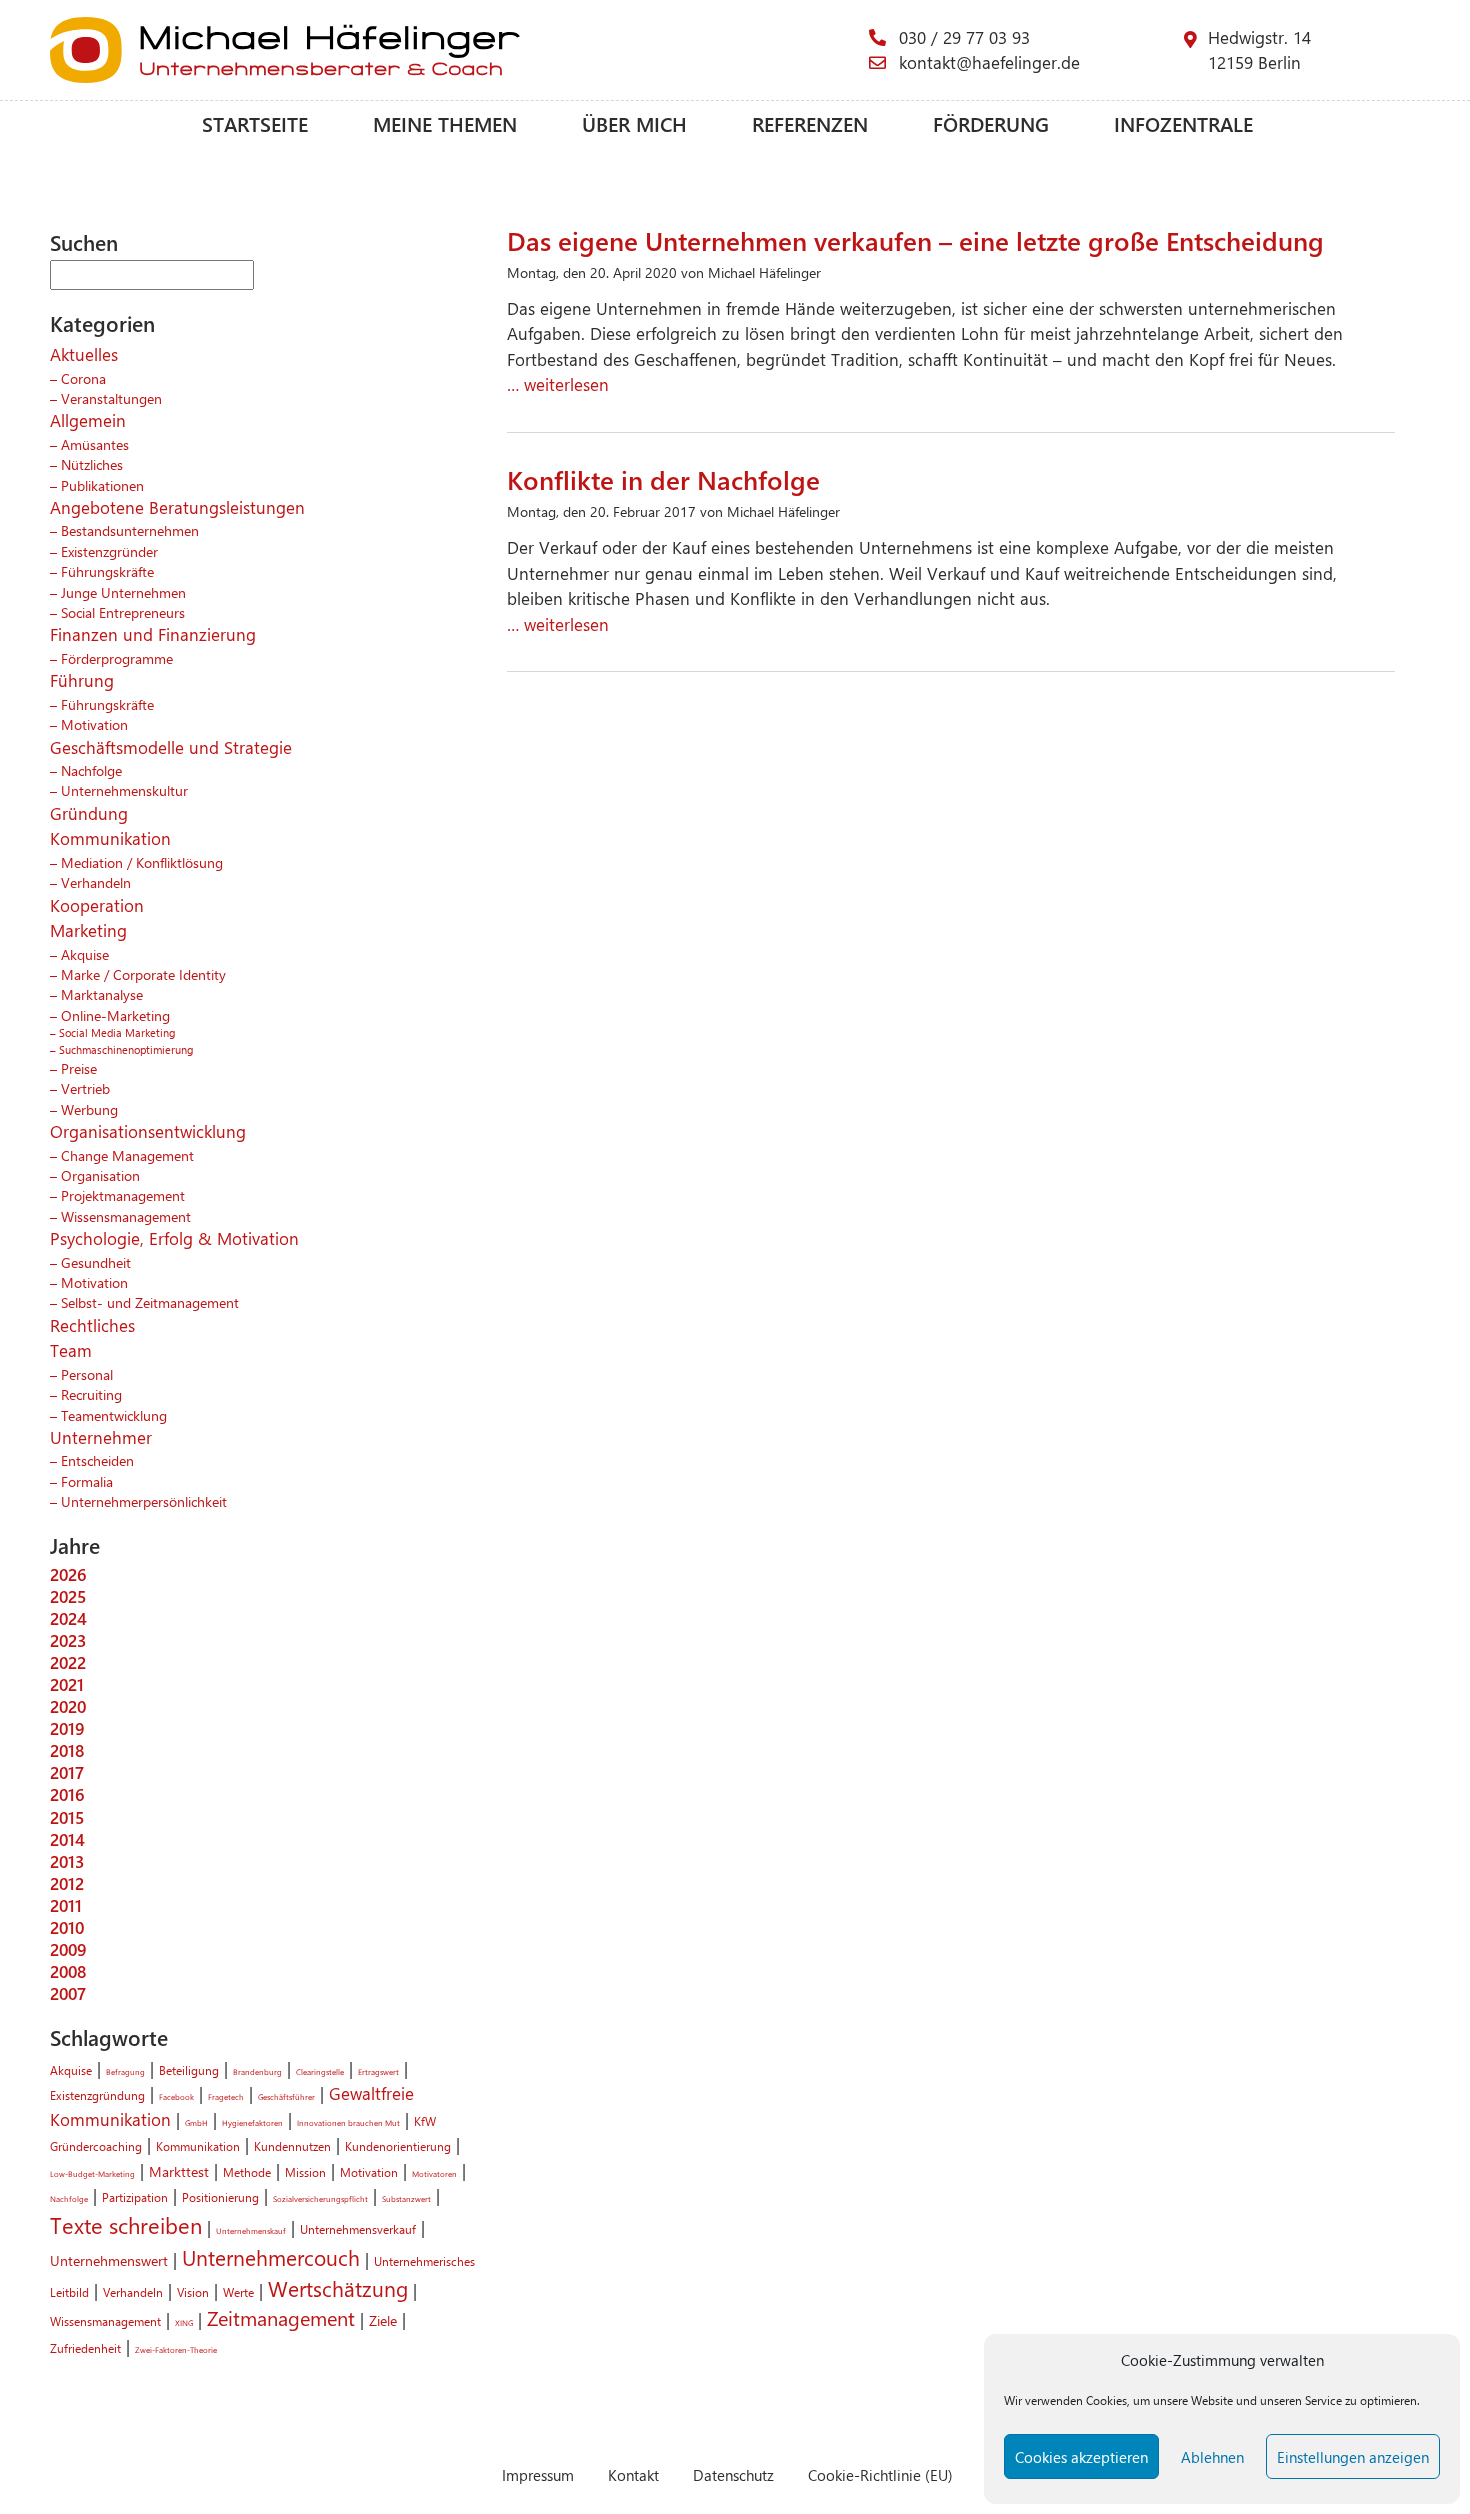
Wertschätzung (338, 2288)
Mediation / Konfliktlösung (142, 862)
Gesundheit (96, 1262)
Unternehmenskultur (124, 790)
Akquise (85, 954)
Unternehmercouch (271, 2257)
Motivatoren (434, 2173)
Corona (83, 378)
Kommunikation (110, 838)
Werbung (89, 1109)
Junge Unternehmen (123, 592)
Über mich (634, 123)
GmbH (196, 2122)
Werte (238, 2292)
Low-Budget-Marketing (92, 2173)
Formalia (87, 1481)
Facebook (176, 2096)
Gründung (89, 813)
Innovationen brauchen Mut (348, 2122)
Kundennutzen (292, 2146)
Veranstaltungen (111, 398)
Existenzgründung (97, 2095)
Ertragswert (378, 2071)
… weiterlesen (558, 384)
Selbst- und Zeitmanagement (150, 1302)
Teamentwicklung (114, 1415)
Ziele (383, 2320)
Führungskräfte (107, 571)
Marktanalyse (102, 994)
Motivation (94, 724)
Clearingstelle (320, 2071)
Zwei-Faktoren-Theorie (176, 2349)
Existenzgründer (109, 551)
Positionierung (220, 2197)
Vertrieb (85, 1088)
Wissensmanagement (126, 1216)
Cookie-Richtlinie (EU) (880, 2474)
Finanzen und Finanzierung (153, 634)
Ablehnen (1212, 2457)
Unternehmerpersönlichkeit (144, 1501)
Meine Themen (445, 123)
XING (184, 2322)
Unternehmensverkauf (358, 2229)
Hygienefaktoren (252, 2122)
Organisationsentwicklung (148, 1131)
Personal (87, 1374)
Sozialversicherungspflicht (320, 2198)
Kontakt (633, 2474)
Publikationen (102, 485)
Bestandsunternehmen (130, 530)
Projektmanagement (123, 1195)
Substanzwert (406, 2198)
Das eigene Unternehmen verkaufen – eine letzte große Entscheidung (915, 240)
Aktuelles (84, 354)
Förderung (991, 123)
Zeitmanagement (281, 2318)
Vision (193, 2292)
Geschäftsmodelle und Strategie (171, 747)
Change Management (127, 1155)
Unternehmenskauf (251, 2230)
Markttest (179, 2171)
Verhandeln (96, 882)
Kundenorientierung (398, 2146)
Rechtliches (92, 1325)
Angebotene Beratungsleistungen (177, 507)
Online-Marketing (115, 1015)
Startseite (255, 123)
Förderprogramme (117, 658)
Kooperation (97, 905)
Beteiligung (189, 2070)
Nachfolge (91, 770)
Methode (247, 2172)
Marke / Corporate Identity (143, 974)
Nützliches (92, 464)
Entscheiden (97, 1460)
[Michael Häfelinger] (459, 50)
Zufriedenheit (85, 2348)
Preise (79, 1068)
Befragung (125, 2071)
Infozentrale (1183, 123)
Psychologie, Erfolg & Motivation (174, 1238)
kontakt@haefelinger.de (989, 62)
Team (71, 1350)
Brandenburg (257, 2071)
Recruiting (91, 1394)
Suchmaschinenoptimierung (126, 1049)
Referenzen (810, 123)
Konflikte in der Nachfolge (663, 479)
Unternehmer (101, 1437)
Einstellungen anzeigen (1353, 2457)
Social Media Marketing (117, 1032)
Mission (305, 2172)
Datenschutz (733, 2474)
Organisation (100, 1175)
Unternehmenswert (109, 2260)
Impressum (538, 2474)
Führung (82, 680)
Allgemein (88, 420)
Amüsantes (95, 444)
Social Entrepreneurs (123, 612)
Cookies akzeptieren (1081, 2457)
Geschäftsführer (286, 2096)
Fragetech (226, 2096)
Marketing (88, 930)
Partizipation (135, 2197)
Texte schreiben (126, 2225)
